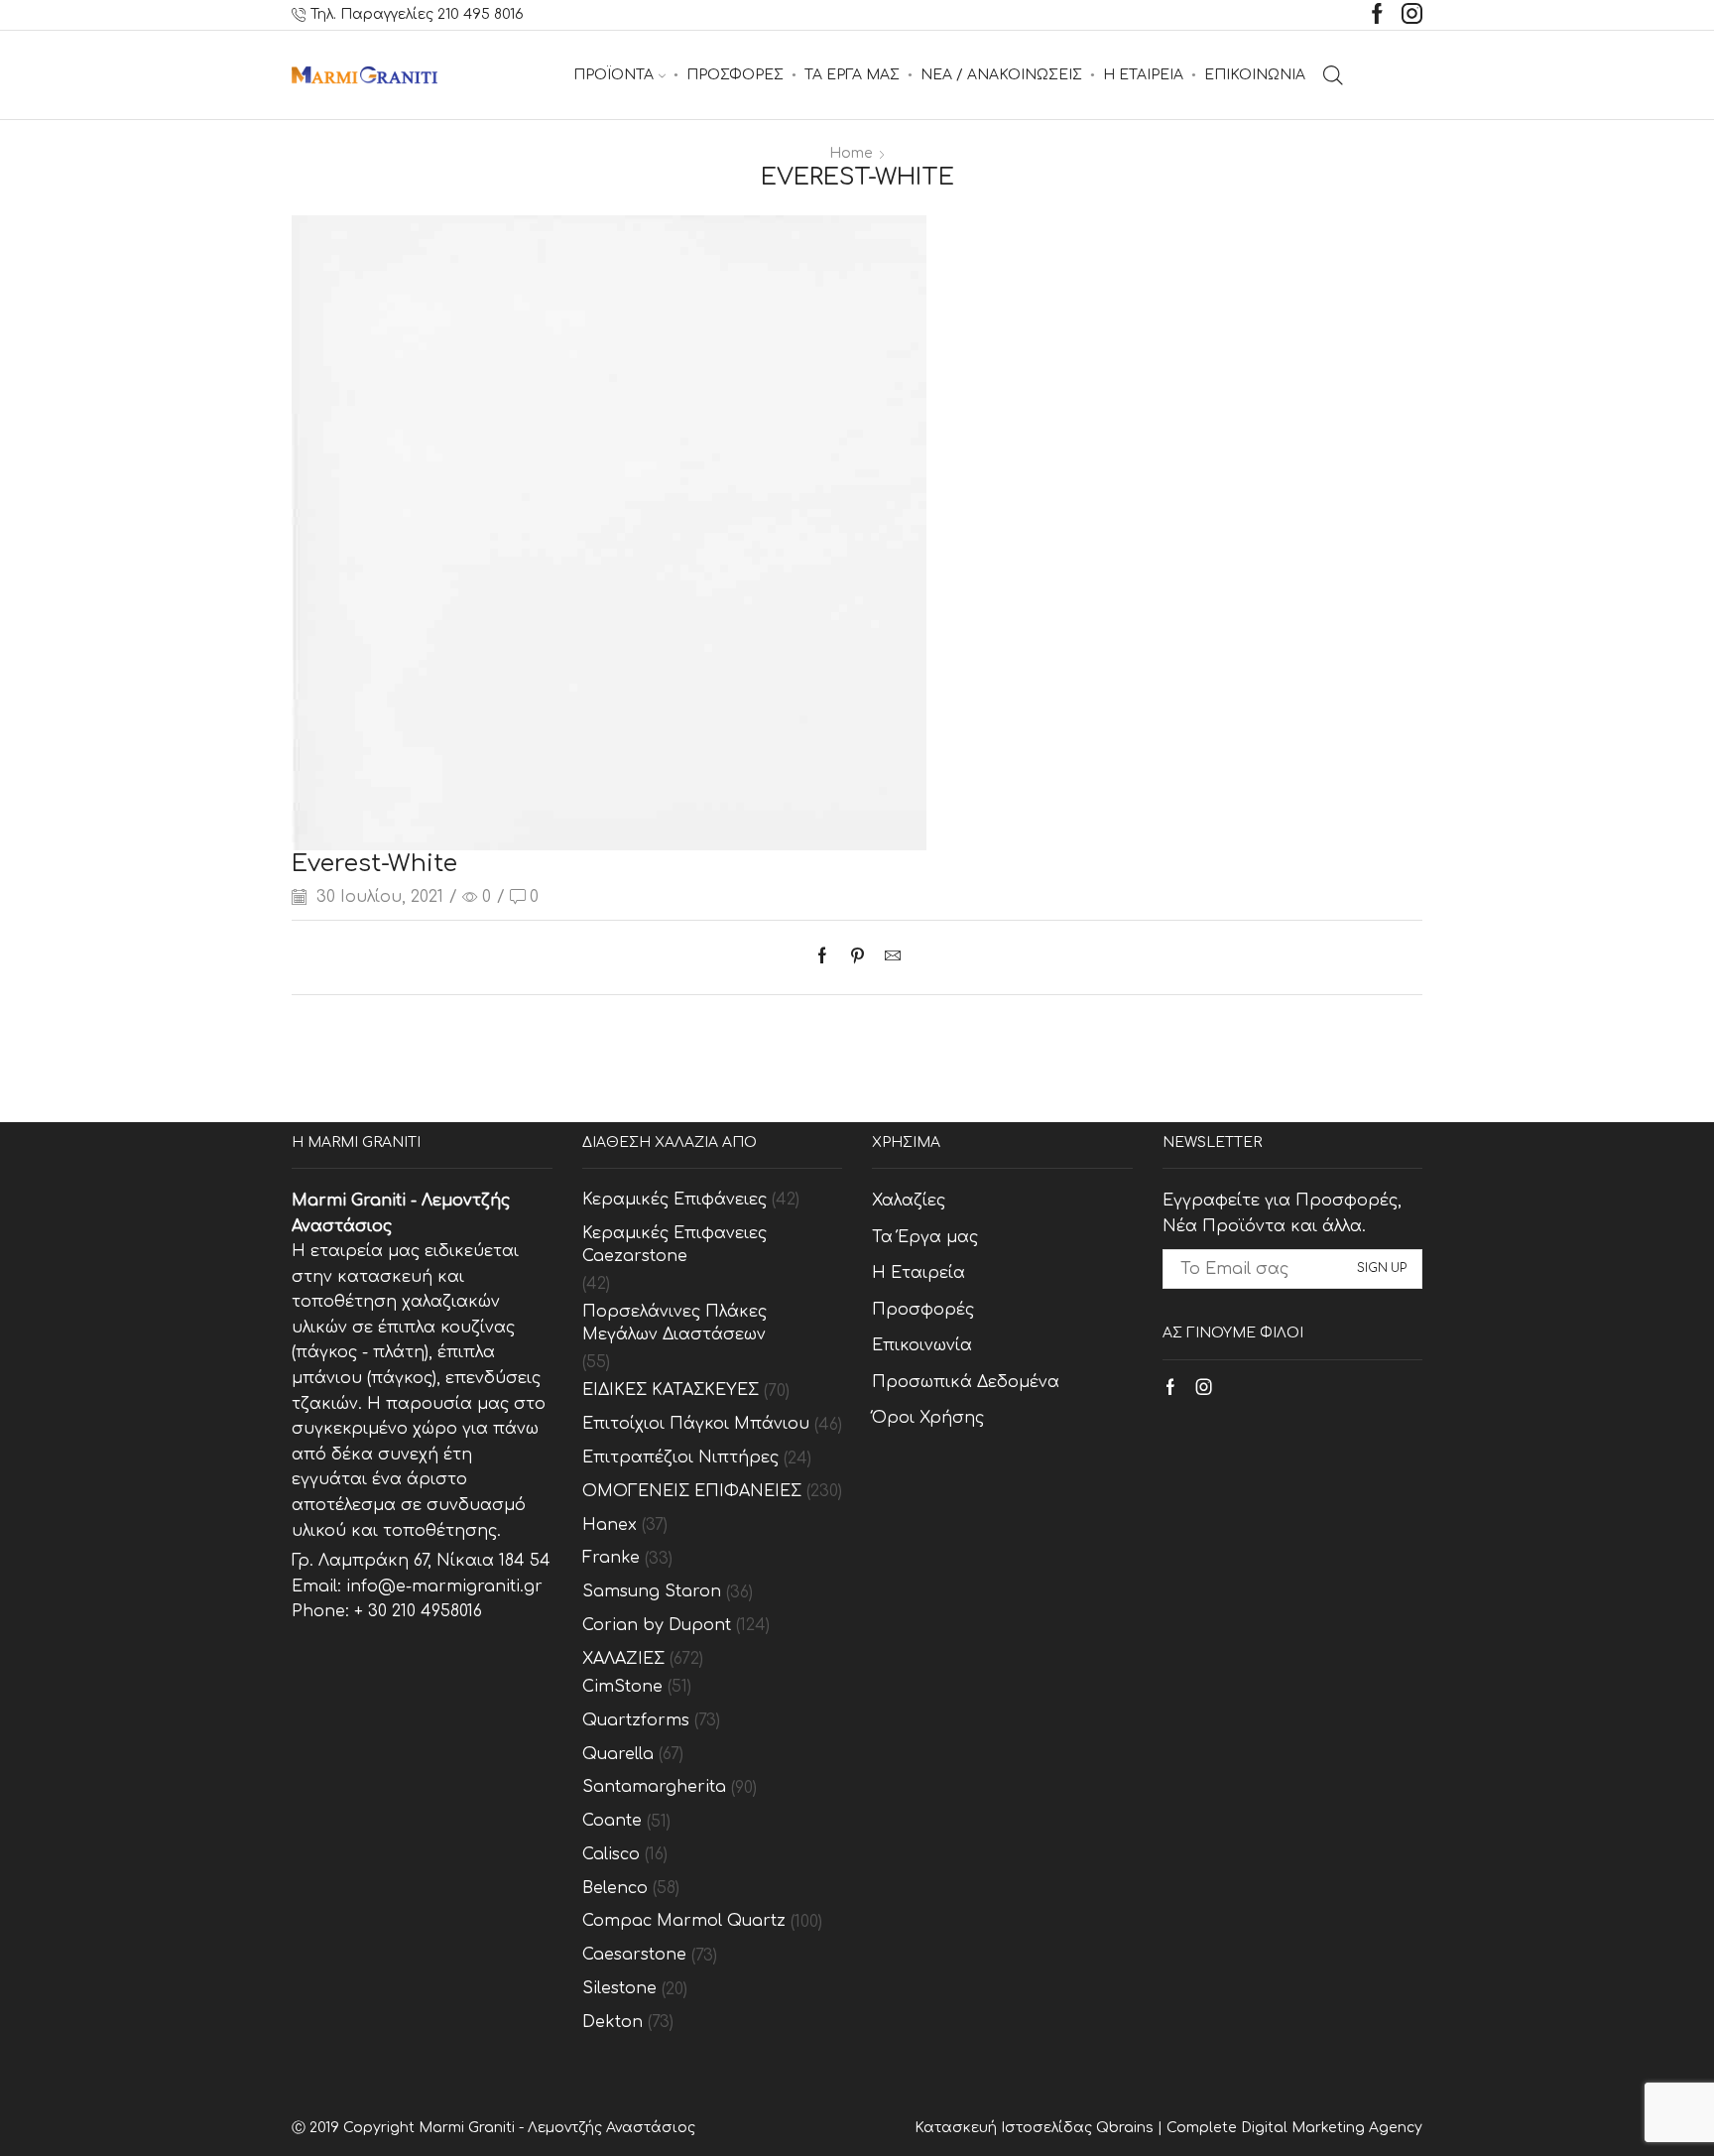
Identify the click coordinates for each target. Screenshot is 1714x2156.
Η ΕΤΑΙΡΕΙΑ (1143, 75)
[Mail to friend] (888, 957)
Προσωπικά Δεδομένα (966, 1382)
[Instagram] (1412, 15)
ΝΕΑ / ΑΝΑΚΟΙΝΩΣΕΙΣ (1001, 75)
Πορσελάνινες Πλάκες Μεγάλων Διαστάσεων (674, 1323)
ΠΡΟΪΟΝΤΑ (613, 75)
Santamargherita (654, 1787)
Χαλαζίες (909, 1201)
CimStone (622, 1687)
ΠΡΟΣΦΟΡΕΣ (735, 75)
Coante (612, 1821)
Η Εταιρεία (918, 1273)
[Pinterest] (857, 957)
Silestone (619, 1988)
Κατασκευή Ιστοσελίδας (1005, 2128)
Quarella (618, 1754)
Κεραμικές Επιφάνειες (674, 1200)
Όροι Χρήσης (928, 1418)
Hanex (610, 1525)
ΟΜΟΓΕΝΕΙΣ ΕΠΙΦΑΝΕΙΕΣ (692, 1491)
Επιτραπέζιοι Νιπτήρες (680, 1458)
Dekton (612, 2022)
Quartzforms (636, 1720)
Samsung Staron (652, 1591)
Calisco (611, 1854)
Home (851, 153)
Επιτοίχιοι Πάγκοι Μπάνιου (696, 1424)
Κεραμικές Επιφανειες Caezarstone (674, 1245)
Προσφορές (923, 1310)
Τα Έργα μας (925, 1237)
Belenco (615, 1888)
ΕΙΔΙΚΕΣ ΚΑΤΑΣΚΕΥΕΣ (671, 1390)
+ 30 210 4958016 (418, 1611)
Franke (611, 1558)
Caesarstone (634, 1955)
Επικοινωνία (922, 1345)
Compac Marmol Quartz (684, 1921)
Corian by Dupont (657, 1625)
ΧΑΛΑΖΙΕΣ (623, 1659)
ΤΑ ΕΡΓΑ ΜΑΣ (852, 75)
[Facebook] (1377, 15)
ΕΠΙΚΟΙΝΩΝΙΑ (1255, 75)
